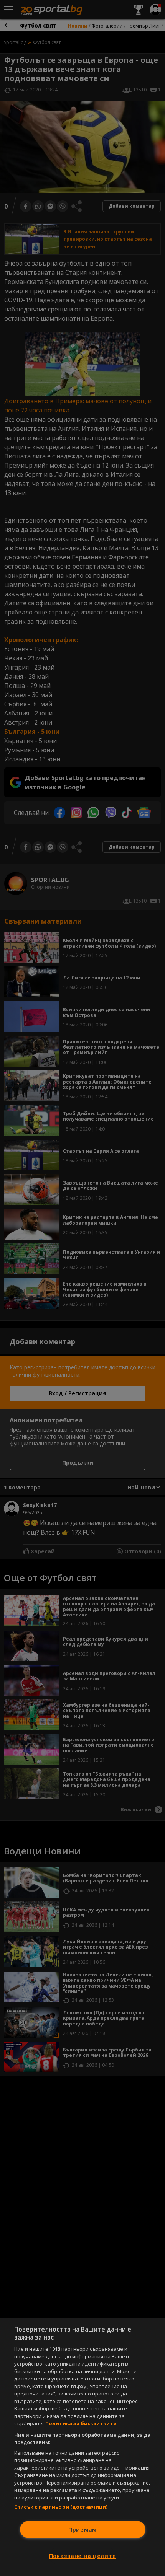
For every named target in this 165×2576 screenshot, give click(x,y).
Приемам (82, 2530)
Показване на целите (83, 2556)
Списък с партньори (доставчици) (61, 2507)
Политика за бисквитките (81, 2423)
